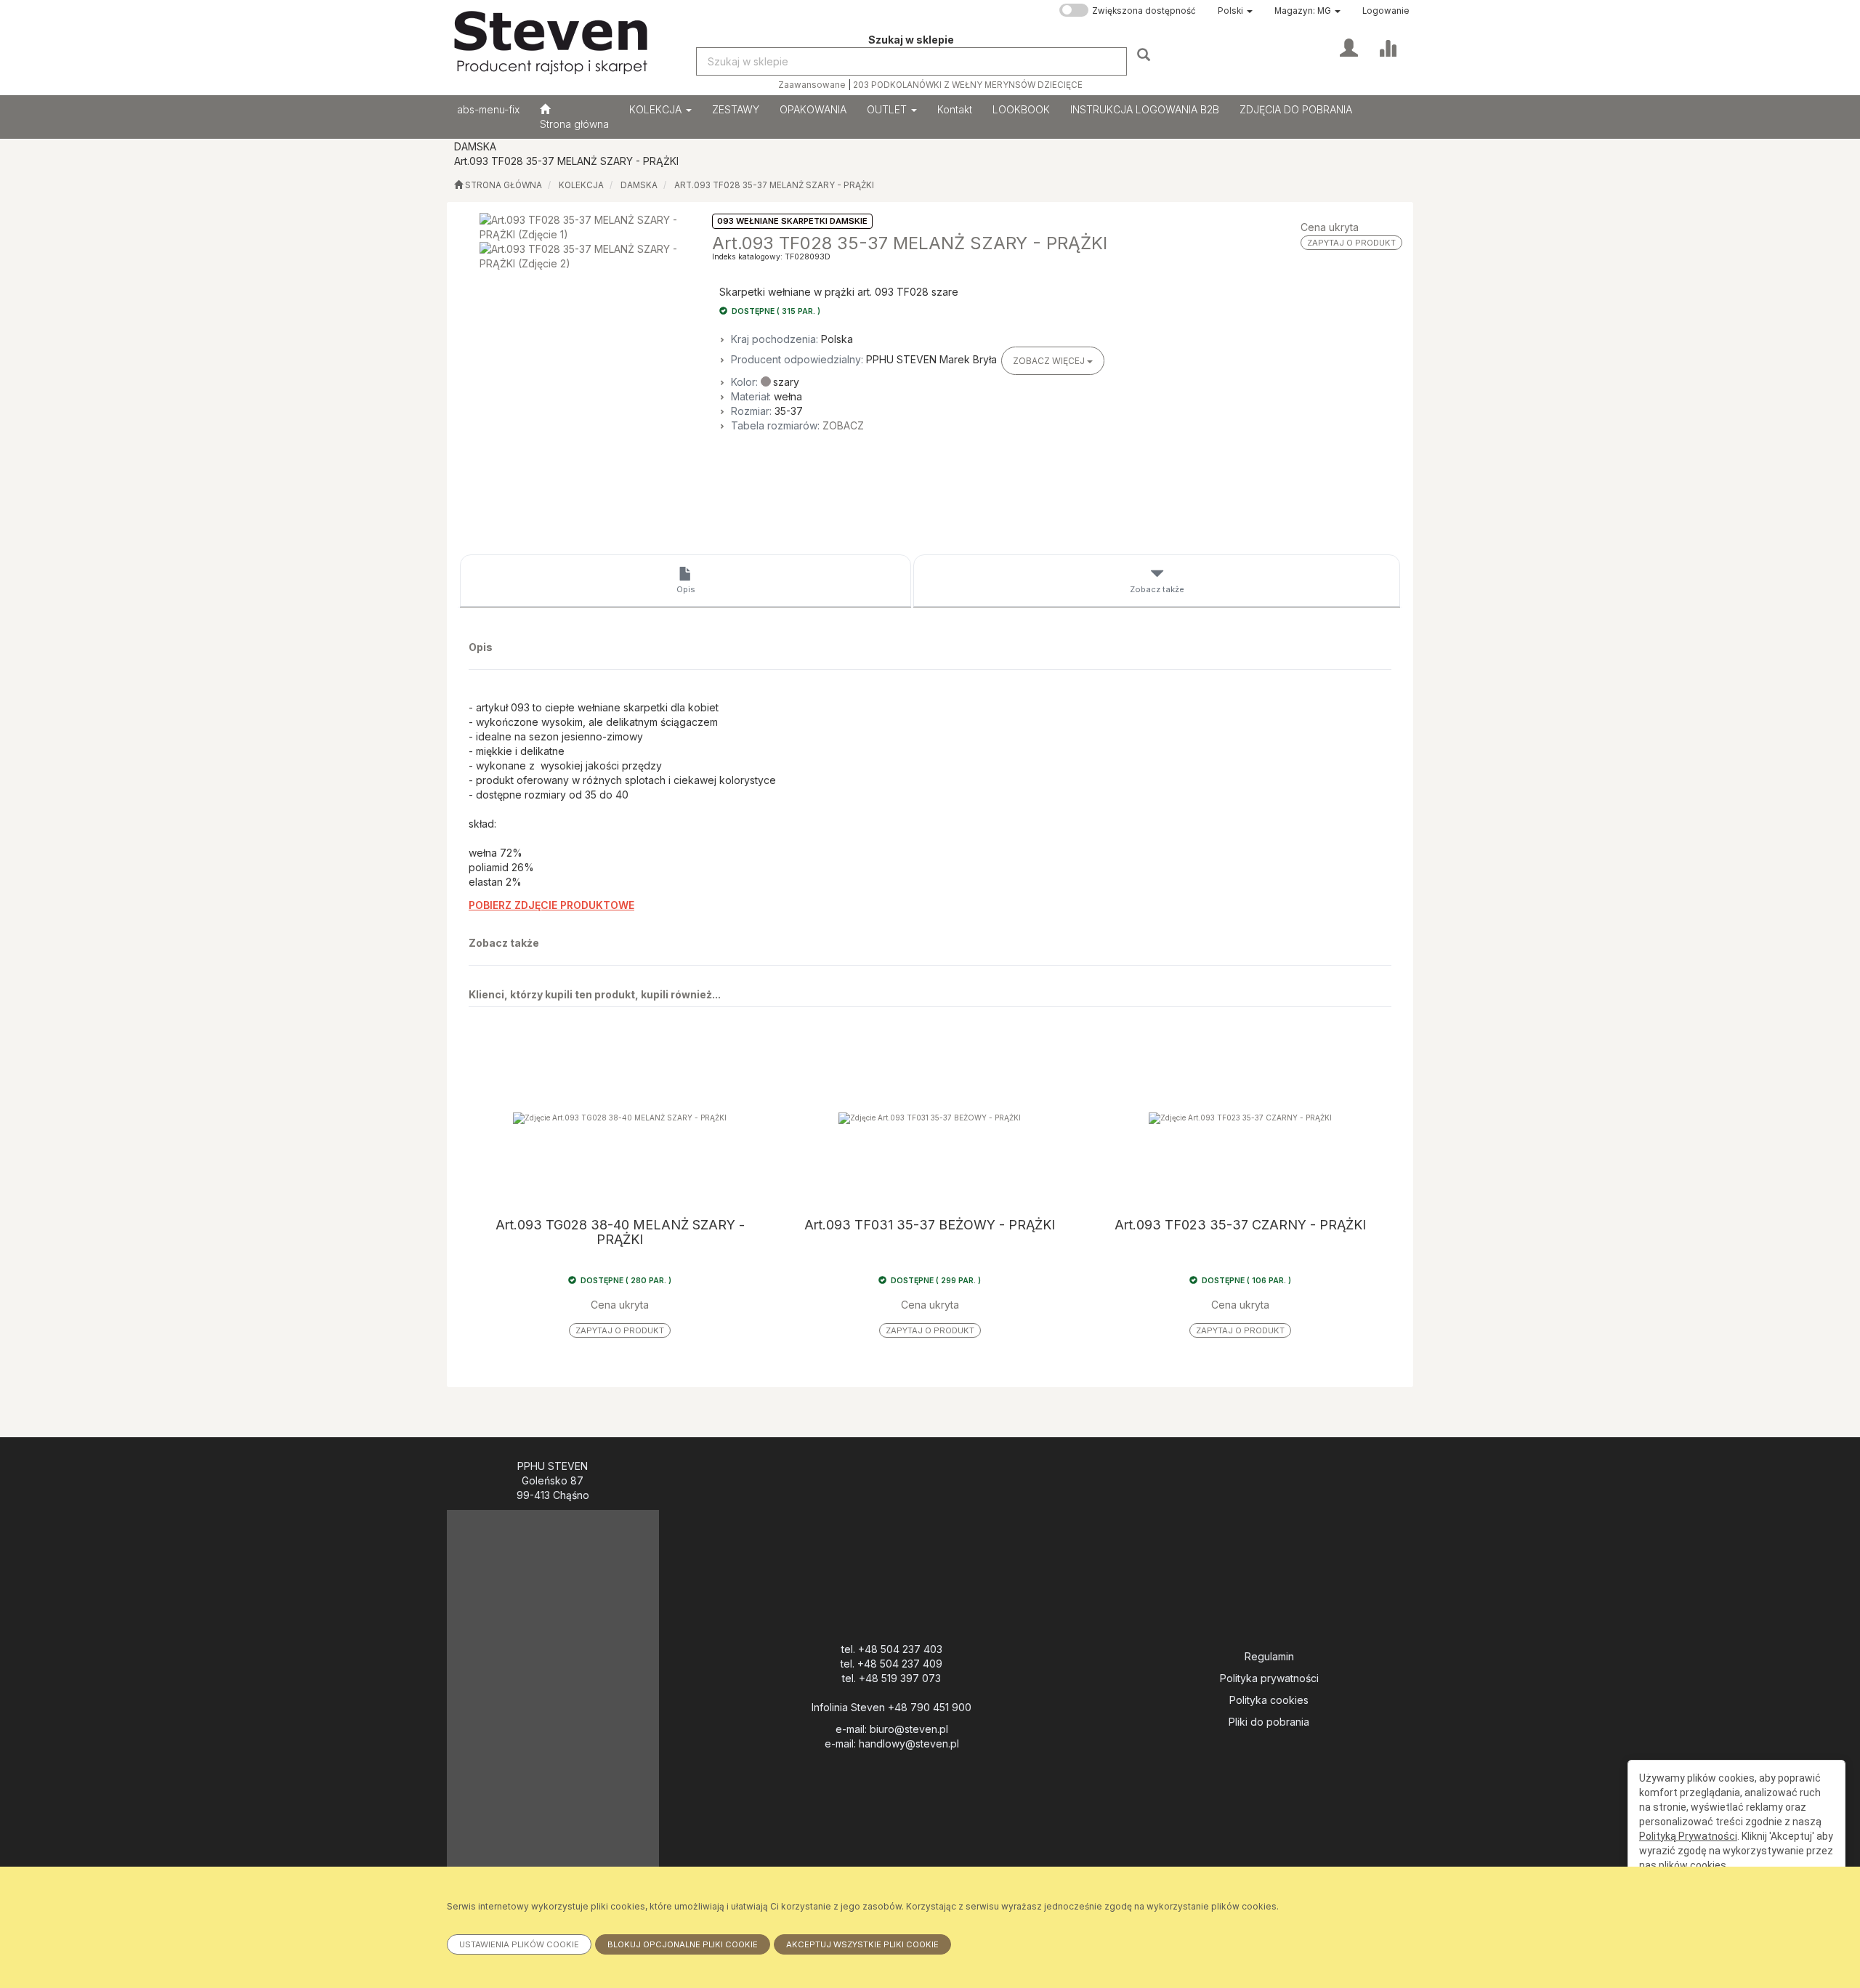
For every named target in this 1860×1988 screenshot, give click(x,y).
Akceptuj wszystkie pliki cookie (862, 1944)
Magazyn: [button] (1303, 11)
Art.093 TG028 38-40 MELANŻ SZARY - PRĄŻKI (620, 1232)
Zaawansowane (812, 85)
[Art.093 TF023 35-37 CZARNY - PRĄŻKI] (1240, 1118)
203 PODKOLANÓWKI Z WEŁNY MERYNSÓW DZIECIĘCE (968, 85)
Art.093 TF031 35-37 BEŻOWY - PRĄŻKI (930, 1225)
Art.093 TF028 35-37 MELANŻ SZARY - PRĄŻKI (774, 185)
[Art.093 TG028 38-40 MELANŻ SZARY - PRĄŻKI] (620, 1118)
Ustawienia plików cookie (519, 1944)
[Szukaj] (1145, 54)
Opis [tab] (686, 589)
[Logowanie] (1349, 47)
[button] (1235, 11)
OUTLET (888, 109)
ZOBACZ (843, 425)
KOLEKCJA (657, 109)
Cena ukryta (1330, 227)
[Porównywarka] (1387, 47)
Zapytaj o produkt (1351, 243)
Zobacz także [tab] (1157, 589)
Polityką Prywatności (1688, 1836)
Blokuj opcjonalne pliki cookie (683, 1944)
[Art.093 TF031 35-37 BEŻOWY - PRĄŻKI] (930, 1118)
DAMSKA (639, 185)
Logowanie (1386, 11)
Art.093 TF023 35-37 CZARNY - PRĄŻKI (1240, 1225)
